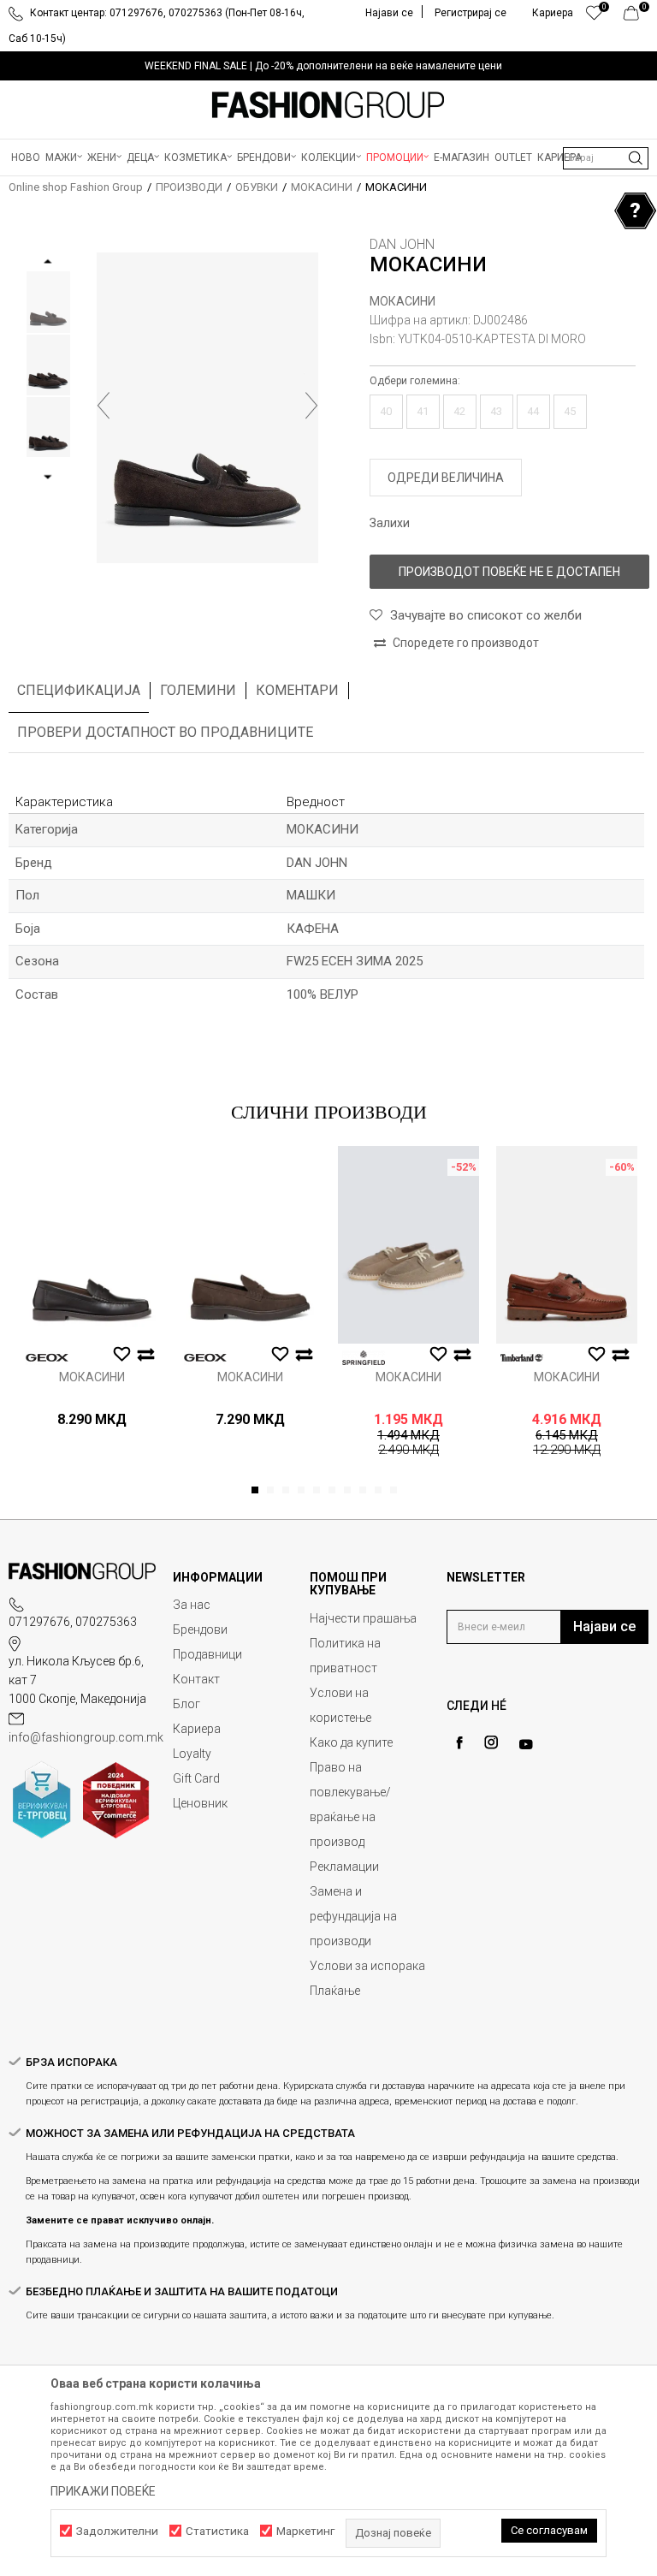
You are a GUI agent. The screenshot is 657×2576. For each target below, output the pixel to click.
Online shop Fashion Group (76, 187)
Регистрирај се (471, 13)
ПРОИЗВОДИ (189, 187)
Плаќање (335, 1991)
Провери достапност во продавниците (165, 732)
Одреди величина (446, 478)
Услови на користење (340, 1705)
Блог (186, 1704)
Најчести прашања (363, 1618)
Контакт (196, 1679)
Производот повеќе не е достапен (509, 572)
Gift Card (196, 1778)
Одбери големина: (415, 381)
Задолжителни (117, 2531)
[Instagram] (491, 1742)
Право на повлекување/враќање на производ (350, 1804)
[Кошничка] (636, 17)
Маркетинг (305, 2531)
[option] (328, 66)
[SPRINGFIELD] (364, 1358)
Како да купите (351, 1742)
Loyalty (192, 1754)
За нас (192, 1605)
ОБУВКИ (257, 187)
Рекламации (344, 1867)
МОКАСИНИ (322, 187)
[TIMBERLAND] (522, 1358)
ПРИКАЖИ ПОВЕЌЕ (103, 2491)
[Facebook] (459, 1743)
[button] (606, 158)
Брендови (200, 1629)
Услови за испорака (367, 1966)
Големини (198, 690)
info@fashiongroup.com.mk (86, 1737)
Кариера (197, 1729)
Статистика (217, 2531)
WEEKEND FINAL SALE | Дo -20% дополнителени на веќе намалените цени (323, 66)
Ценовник (200, 1803)
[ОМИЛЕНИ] (594, 17)
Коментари (297, 690)
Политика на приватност (345, 1656)
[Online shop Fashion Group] (328, 105)
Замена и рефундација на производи (353, 1916)
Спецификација (79, 690)
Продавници (207, 1654)
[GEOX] (47, 1358)
